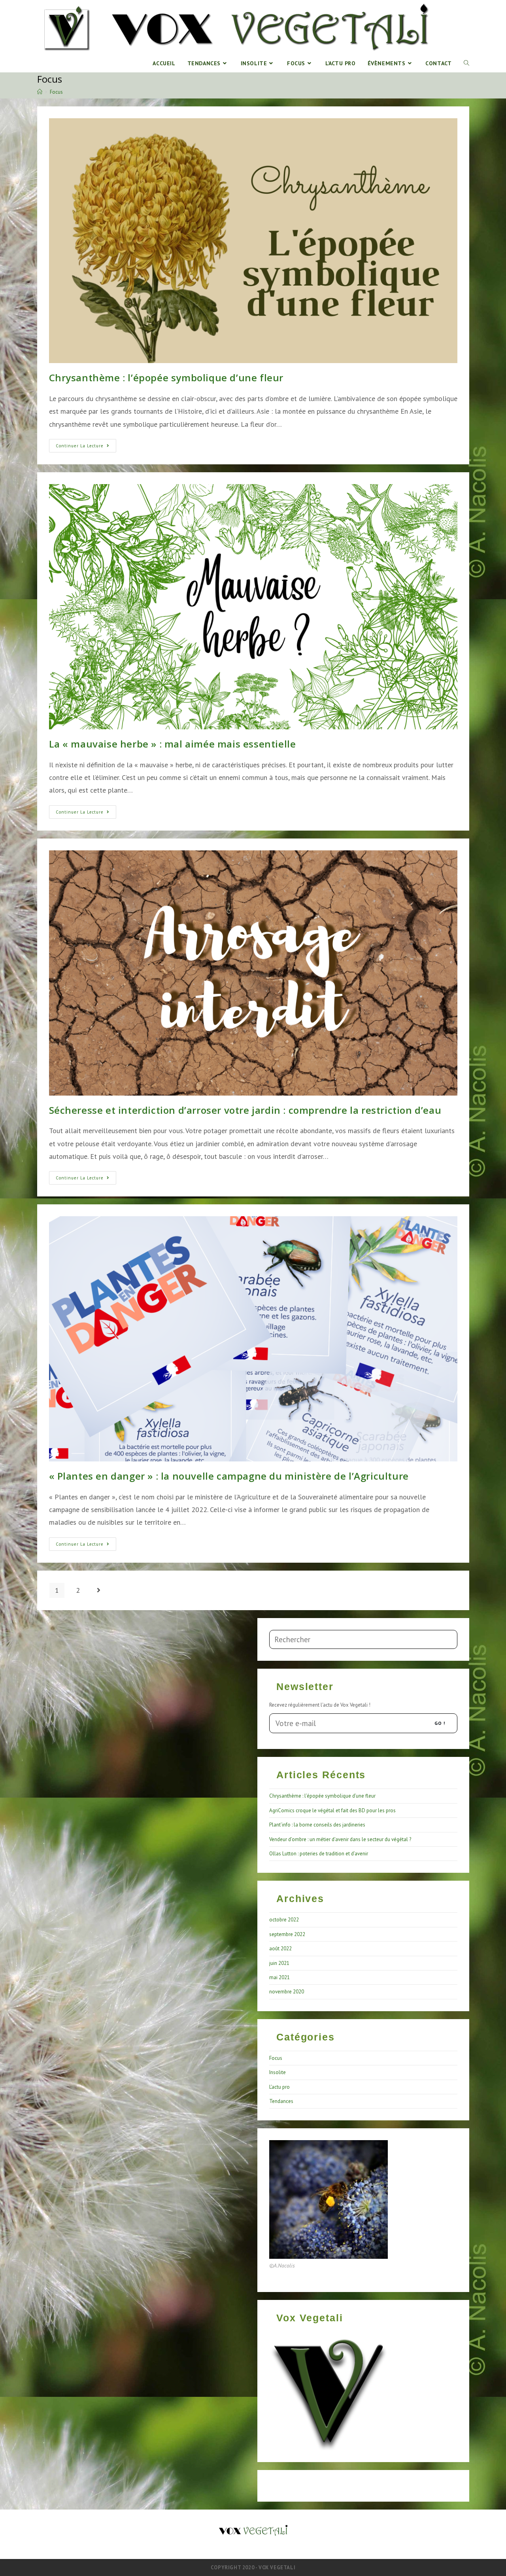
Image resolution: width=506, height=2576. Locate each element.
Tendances (281, 2101)
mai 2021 (279, 1977)
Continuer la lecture (86, 447)
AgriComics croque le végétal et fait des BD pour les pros (332, 1810)
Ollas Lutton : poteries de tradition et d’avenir (319, 1854)
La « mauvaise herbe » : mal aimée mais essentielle (173, 744)
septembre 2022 (287, 1934)
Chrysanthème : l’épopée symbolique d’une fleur (166, 378)
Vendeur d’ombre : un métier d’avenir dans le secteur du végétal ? (340, 1839)
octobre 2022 (284, 1920)
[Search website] (466, 63)
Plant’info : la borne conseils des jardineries (317, 1825)
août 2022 (280, 1949)
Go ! (440, 1723)
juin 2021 (279, 1963)
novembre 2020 (287, 1992)
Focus (276, 2058)
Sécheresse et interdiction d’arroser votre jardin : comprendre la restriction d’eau (245, 1110)
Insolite (278, 2072)
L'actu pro (279, 2087)
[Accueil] (40, 92)
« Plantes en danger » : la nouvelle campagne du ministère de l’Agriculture (229, 1476)
